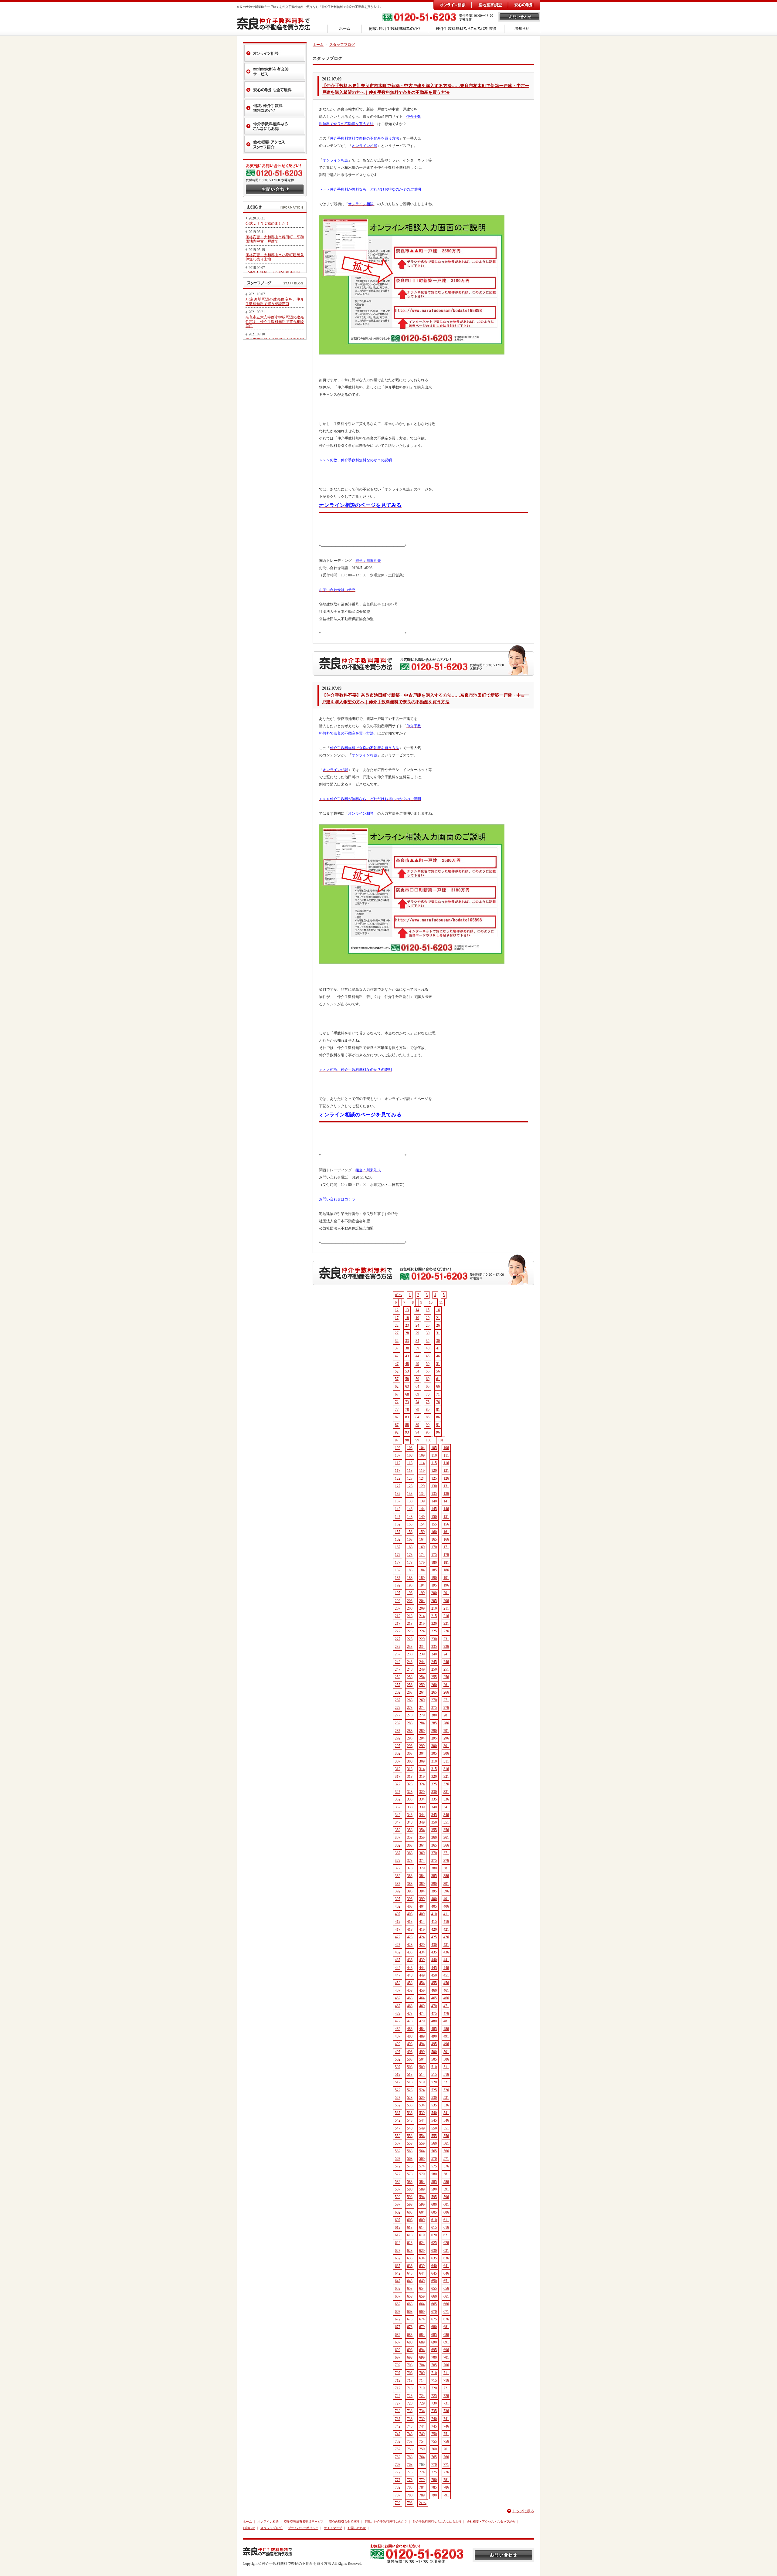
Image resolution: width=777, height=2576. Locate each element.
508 (410, 2067)
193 (410, 1585)
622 (398, 2243)
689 (422, 2342)
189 (422, 1578)
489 (422, 2036)
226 (446, 1631)
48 (407, 1364)
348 (410, 1822)
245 (434, 1662)
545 (434, 2120)
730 (434, 2403)
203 (410, 1601)
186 (446, 1570)
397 (398, 1899)
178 (410, 1563)
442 (398, 1968)
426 (446, 1937)
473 (410, 2014)
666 (446, 2304)
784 (422, 2487)
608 (410, 2220)
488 (410, 2036)
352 (398, 1830)
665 (434, 2304)
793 (410, 2503)
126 (446, 1478)
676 (446, 2319)
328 (410, 1792)
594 (422, 2197)
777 (398, 2480)
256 (446, 1677)
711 (446, 2373)
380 (434, 1868)
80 (428, 1410)
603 (410, 2212)
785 (434, 2487)
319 (422, 1777)
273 (410, 1708)
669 (422, 2312)
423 (410, 1937)
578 (410, 2174)
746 (446, 2426)
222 (398, 1631)
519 (422, 2082)
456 (446, 1983)
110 (434, 1455)
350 (434, 1822)
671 (446, 2312)
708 (410, 2373)
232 (398, 1647)
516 (446, 2075)
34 (417, 1341)
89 (417, 1425)
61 (438, 1379)
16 (438, 1310)
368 (410, 1853)
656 (446, 2289)
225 (434, 1631)
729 (422, 2403)
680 (434, 2327)
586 (446, 2182)
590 (434, 2189)
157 (398, 1532)
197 (398, 1593)
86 (438, 1417)
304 (422, 1753)
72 (397, 1402)
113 (410, 1463)
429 (422, 1945)
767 (398, 2465)
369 (422, 1853)
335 (434, 1799)
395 (434, 1891)
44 (417, 1356)
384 (422, 1876)
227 (398, 1639)
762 (398, 2457)
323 (410, 1784)
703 (410, 2365)
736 (446, 2411)
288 (410, 1731)
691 (446, 2342)
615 (434, 2228)
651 (446, 2281)
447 (398, 1975)
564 (422, 2151)
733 (410, 2411)
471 (446, 2006)
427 (398, 1945)
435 (434, 1952)
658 (410, 2296)
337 (398, 1807)
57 (397, 1379)
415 (434, 1922)
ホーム (318, 45)
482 (398, 2029)
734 (422, 2411)
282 (398, 1723)
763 (410, 2457)
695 (434, 2350)
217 (398, 1624)
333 (410, 1799)
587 (398, 2189)
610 (434, 2220)
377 (398, 1868)
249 (422, 1669)
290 (434, 1731)
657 (398, 2296)
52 (397, 1371)
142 (398, 1509)
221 (446, 1624)
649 (422, 2281)
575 (434, 2166)
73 (407, 1402)
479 (422, 2021)
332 (398, 1799)
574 (422, 2166)
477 (398, 2021)
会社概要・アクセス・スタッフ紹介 (491, 2522)
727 (398, 2403)
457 (398, 1991)
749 (422, 2434)
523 (410, 2090)
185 (434, 1570)
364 (422, 1845)
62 (397, 1386)
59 (417, 1379)
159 (422, 1532)
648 (410, 2281)
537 (398, 2113)
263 (410, 1692)
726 (446, 2396)
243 (410, 1662)
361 (446, 1838)
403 (410, 1906)
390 (434, 1884)
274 (422, 1708)
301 (446, 1746)
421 (446, 1929)
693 (410, 2350)
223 (410, 1631)
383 (410, 1876)
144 (422, 1509)
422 (398, 1937)
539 (422, 2113)
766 (446, 2457)
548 (410, 2128)
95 (428, 1432)
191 (446, 1578)
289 (422, 1731)
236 (446, 1647)
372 (398, 1861)
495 (434, 2044)
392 (398, 1891)
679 (422, 2327)
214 (422, 1616)
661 (446, 2296)
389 (422, 1884)
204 (422, 1601)
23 (407, 1325)
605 (434, 2212)
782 (398, 2487)
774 (422, 2472)
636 (446, 2258)
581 (446, 2174)
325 (434, 1784)
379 (422, 1868)
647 (398, 2281)
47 (397, 1364)
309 (422, 1761)
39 (417, 1348)
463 (410, 1998)
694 (422, 2350)
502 (398, 2059)
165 (434, 1539)
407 (398, 1914)
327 (398, 1792)
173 (410, 1555)
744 (422, 2426)
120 (434, 1471)
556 (446, 2136)
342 (398, 1815)
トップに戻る (523, 2511)
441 (446, 1960)
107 (398, 1455)
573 (410, 2166)
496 (446, 2044)
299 (422, 1746)
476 (446, 2014)
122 (398, 1478)
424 (422, 1937)
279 (422, 1715)
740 (434, 2419)
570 (434, 2159)
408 (410, 1914)
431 (446, 1945)
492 (398, 2044)
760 (434, 2449)
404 (422, 1906)
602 (398, 2212)
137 (398, 1501)
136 (446, 1494)
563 (410, 2151)
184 (422, 1570)
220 (434, 1624)
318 (410, 1777)
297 (398, 1746)
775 (434, 2472)
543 (410, 2120)
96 (438, 1432)
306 (446, 1753)
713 (410, 2381)
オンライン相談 (268, 2522)
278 (410, 1715)
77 (397, 1410)
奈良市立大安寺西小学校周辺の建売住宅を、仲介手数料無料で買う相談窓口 (275, 322)
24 (417, 1325)
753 (410, 2442)
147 (398, 1517)
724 (422, 2396)
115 (434, 1463)
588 (410, 2189)
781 (446, 2480)
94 (417, 1432)
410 (434, 1914)
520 (434, 2082)
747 (398, 2434)
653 (410, 2289)
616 (446, 2228)
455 (434, 1983)
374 (422, 1861)
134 (422, 1494)
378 (410, 1868)
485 (434, 2029)
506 (446, 2059)
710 (434, 2373)
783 (410, 2487)
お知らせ (249, 2528)
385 (434, 1876)
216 (446, 1616)
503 (410, 2059)
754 (422, 2442)
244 (422, 1662)
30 (428, 1333)
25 (428, 1325)
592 (398, 2197)
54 (417, 1371)
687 (398, 2342)
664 (422, 2304)
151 (446, 1517)
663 (410, 2304)
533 (410, 2105)
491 (446, 2036)
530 (434, 2098)
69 (417, 1394)
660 (434, 2296)
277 (398, 1715)
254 (422, 1677)
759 (422, 2449)
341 (446, 1807)
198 (410, 1593)
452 (398, 1983)
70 (428, 1394)
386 (446, 1876)
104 (422, 1448)
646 (446, 2273)
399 (422, 1899)
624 (422, 2243)
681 (446, 2327)
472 (398, 2014)
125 (434, 1478)
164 (422, 1539)
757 (398, 2449)
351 (446, 1822)
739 (422, 2419)
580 (434, 2174)
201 (446, 1593)
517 (398, 2082)
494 (422, 2044)
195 (434, 1585)
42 (397, 1356)
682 (398, 2335)
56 (438, 1371)
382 (398, 1876)
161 (446, 1532)
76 (438, 1402)
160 (434, 1532)
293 (410, 1738)
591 (446, 2189)
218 (410, 1624)
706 (446, 2365)
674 (422, 2319)
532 (398, 2105)
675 (434, 2319)
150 (434, 1517)
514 (422, 2075)
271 (446, 1700)
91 (438, 1425)
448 (410, 1975)
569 (422, 2159)
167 (398, 1547)
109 (422, 1455)
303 (410, 1753)
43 (407, 1356)
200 (434, 1593)
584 (422, 2182)
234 (422, 1647)
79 (417, 1410)
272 (398, 1708)
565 (434, 2151)
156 (446, 1524)
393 (410, 1891)
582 (398, 2182)
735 (434, 2411)
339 (422, 1807)
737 (398, 2419)
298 (410, 1746)
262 (398, 1692)
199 (422, 1593)
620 (434, 2235)
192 (398, 1585)
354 (422, 1830)
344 (422, 1815)
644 (422, 2273)
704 (422, 2365)
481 (446, 2021)
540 (434, 2113)
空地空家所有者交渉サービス (304, 2522)
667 (398, 2312)
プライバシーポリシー (303, 2528)
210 (434, 1608)
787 (398, 2495)
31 (438, 1333)
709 (422, 2373)
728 (410, 2403)
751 (446, 2434)
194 (422, 1585)
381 (446, 1868)
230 (434, 1639)
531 (446, 2098)
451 (446, 1975)
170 (434, 1547)
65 (428, 1386)
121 (446, 1471)
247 (398, 1669)
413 (410, 1922)
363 (410, 1845)
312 (398, 1769)
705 (434, 2365)
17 (397, 1318)
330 (434, 1792)
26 (438, 1325)
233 (410, 1647)
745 (434, 2426)
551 (446, 2128)
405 (434, 1906)
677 (398, 2327)
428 (410, 1945)
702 (398, 2365)
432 (398, 1952)
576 (446, 2166)
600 (434, 2204)
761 (446, 2449)
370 (434, 1853)
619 (422, 2235)
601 (446, 2204)
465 (434, 1998)
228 (410, 1639)
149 (422, 1517)
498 (410, 2052)
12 (397, 1310)
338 (410, 1807)
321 (446, 1777)
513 (410, 2075)
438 (410, 1960)
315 (434, 1769)
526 (446, 2090)
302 (398, 1753)
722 (398, 2396)
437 (398, 1960)
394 (422, 1891)
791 (446, 2495)
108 (410, 1455)
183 (410, 1570)
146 (446, 1509)
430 (434, 1945)
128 (410, 1486)
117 (398, 1471)
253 (410, 1677)
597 (398, 2204)
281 (446, 1715)
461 (446, 1991)
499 (422, 2052)
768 (410, 2465)
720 (434, 2388)
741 (446, 2419)
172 (398, 1555)
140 (434, 1501)
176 (446, 1555)
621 (446, 2235)
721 (446, 2388)
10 (431, 1302)
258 (410, 1685)
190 (434, 1578)
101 (441, 1440)
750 (434, 2434)
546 (446, 2120)
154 (422, 1524)
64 (417, 1386)
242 (398, 1662)
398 (410, 1899)
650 (434, 2281)
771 (446, 2465)
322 (398, 1784)
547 (398, 2128)
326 (446, 1784)
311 (446, 1761)
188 (410, 1578)
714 (422, 2381)
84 (417, 1417)
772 (398, 2472)
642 (398, 2273)
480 (434, 2021)
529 (422, 2098)
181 (446, 1563)
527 (398, 2098)
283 (410, 1723)
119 (422, 1471)
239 (422, 1654)
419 (422, 1929)
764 (422, 2457)
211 (446, 1608)
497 (398, 2052)
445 (434, 1968)
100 (429, 1440)
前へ (399, 1295)
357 (398, 1838)
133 (410, 1494)
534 (422, 2105)
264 (422, 1692)
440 (434, 1960)
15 (428, 1310)
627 (398, 2251)
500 (434, 2052)
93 (407, 1432)
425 (434, 1937)
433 (410, 1952)
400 (434, 1899)
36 (438, 1341)
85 (428, 1417)
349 (422, 1822)
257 (398, 1685)
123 (410, 1478)
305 (434, 1753)
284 (422, 1723)
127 (398, 1486)
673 (410, 2319)
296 (446, 1738)
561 (446, 2143)
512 (398, 2075)
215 (434, 1616)
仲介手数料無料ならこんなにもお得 (437, 2522)
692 (398, 2350)
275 (434, 1708)
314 (422, 1769)
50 (428, 1364)
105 (434, 1448)
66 (438, 1386)
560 (434, 2143)
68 (407, 1394)
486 (446, 2029)
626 (446, 2243)
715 (434, 2381)
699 (422, 2357)
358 (410, 1838)
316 (446, 1769)
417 (398, 1929)
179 (422, 1563)
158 (410, 1532)
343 (410, 1815)
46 (438, 1356)
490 (434, 2036)
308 (410, 1761)
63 (407, 1386)
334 (422, 1799)
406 (446, 1906)
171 (446, 1547)
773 (410, 2472)
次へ (423, 2503)
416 (446, 1922)
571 (446, 2159)
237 (398, 1654)
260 (434, 1685)
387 (398, 1884)
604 (422, 2212)
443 (410, 1968)
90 (428, 1425)
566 (446, 2151)
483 (410, 2029)
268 (410, 1700)
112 (398, 1463)
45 (428, 1356)
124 (422, 1478)
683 (410, 2335)
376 (446, 1861)
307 (398, 1761)
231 (446, 1639)
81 (438, 1410)
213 (410, 1616)
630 (434, 2251)
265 (434, 1692)
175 (434, 1555)
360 (434, 1838)
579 (422, 2174)
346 (446, 1815)
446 (446, 1968)
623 (410, 2243)
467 (398, 2006)
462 (398, 1998)
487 (398, 2036)
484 (422, 2029)
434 (422, 1952)
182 (398, 1570)
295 (434, 1738)
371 (446, 1853)
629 (422, 2251)
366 (446, 1845)
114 (422, 1463)
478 (410, 2021)
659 (422, 2296)
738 (410, 2419)
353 (410, 1830)
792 (398, 2503)
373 (410, 1861)
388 (410, 1884)
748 (410, 2434)
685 (434, 2335)
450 (434, 1975)
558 (410, 2143)
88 (407, 1425)
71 (438, 1394)
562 (398, 2151)
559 (422, 2143)
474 (422, 2014)
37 (397, 1348)
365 (434, 1845)
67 (397, 1394)
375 (434, 1861)
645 (434, 2273)
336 (446, 1799)
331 (446, 1792)
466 (446, 1998)
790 (434, 2495)
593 (410, 2197)
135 (434, 1494)
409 (422, 1914)
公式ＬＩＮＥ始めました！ (267, 223)
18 (407, 1318)
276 (446, 1708)
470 (434, 2006)
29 (417, 1333)
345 (434, 1815)
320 (434, 1777)
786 (446, 2487)
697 (398, 2357)
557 (398, 2143)
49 (417, 1364)
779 (422, 2480)
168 (410, 1547)
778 (410, 2480)
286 (446, 1723)
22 (397, 1325)
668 (410, 2312)
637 (398, 2266)
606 (446, 2212)
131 (446, 1486)
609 (422, 2220)
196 (446, 1585)
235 (434, 1647)
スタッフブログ (342, 45)
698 (410, 2357)
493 (410, 2044)
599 (422, 2204)
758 (410, 2449)
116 (446, 1463)
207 (398, 1608)
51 (438, 1364)
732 (398, 2411)
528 (410, 2098)
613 (410, 2228)
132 (398, 1494)
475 (434, 2014)
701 (446, 2357)
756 (446, 2442)
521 (446, 2082)
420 (434, 1929)
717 (398, 2388)
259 (422, 1685)
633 (410, 2258)
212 (398, 1616)
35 (428, 1341)
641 (446, 2266)
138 (410, 1501)
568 (410, 2159)
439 (422, 1960)
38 (407, 1348)
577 (398, 2174)
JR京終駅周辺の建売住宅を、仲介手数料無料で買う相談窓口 (275, 301)
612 (398, 2228)
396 (446, 1891)
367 (398, 1853)
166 (446, 1539)
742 (398, 2426)
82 (397, 1417)
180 (434, 1563)
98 (407, 1440)
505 (434, 2059)
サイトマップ (333, 2528)
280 (434, 1715)
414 (422, 1922)
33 (407, 1341)
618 (410, 2235)
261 (446, 1685)
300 (434, 1746)
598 (410, 2204)
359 (422, 1838)
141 (446, 1501)
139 (422, 1501)
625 (434, 2243)
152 (398, 1524)
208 (410, 1608)
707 (398, 2373)
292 (398, 1738)
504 (422, 2059)
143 (410, 1509)
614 (422, 2228)
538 (410, 2113)
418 (410, 1929)
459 (422, 1991)
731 (446, 2403)
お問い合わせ (357, 2528)
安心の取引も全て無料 (344, 2522)
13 (407, 1310)
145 (434, 1509)
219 (422, 1624)
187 (398, 1578)
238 (410, 1654)
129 (422, 1486)
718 (410, 2388)
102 (398, 1448)
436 (446, 1952)
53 (407, 1371)
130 (434, 1486)
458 (410, 1991)
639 (422, 2266)
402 (398, 1906)
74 (417, 1402)
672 (398, 2319)
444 (422, 1968)
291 (446, 1731)
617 (398, 2235)
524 (422, 2090)
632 (398, 2258)
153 (410, 1524)
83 (407, 1417)
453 (410, 1983)
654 (422, 2289)
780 (434, 2480)
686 (446, 2335)
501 (446, 2052)
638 (410, 2266)
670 (434, 2312)
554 (422, 2136)
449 (422, 1975)
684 (422, 2335)
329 (422, 1792)
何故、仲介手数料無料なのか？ (386, 2522)
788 (410, 2495)
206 (446, 1601)
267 (398, 1700)
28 (407, 1333)
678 (410, 2327)
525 (434, 2090)
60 (428, 1379)
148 (410, 1517)
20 (428, 1318)
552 (398, 2136)
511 (446, 2067)
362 (398, 1845)
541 (446, 2113)
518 (410, 2082)
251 (446, 1669)
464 (422, 1998)
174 (422, 1555)
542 (398, 2120)
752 (398, 2442)
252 (398, 1677)
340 (434, 1807)
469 (422, 2006)
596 (446, 2197)
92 (397, 1432)
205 (434, 1601)
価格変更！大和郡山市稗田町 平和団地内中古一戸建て (275, 239)
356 (446, 1830)
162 (398, 1539)
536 (446, 2105)
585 (434, 2182)
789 (422, 2495)
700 (434, 2357)
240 (434, 1654)
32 (397, 1341)
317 (398, 1777)
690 (434, 2342)
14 (417, 1310)
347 (398, 1822)
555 (434, 2136)
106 (446, 1448)
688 (410, 2342)
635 (434, 2258)
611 (446, 2220)
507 (398, 2067)
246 (446, 1662)
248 (410, 1669)
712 (398, 2381)
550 (434, 2128)
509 (422, 2067)
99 (417, 1440)
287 (398, 1731)
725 (434, 2396)
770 (434, 2465)
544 (422, 2120)
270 (434, 1700)
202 (398, 1601)
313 (410, 1769)
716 (446, 2381)
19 (417, 1318)
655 (434, 2289)
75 (428, 1402)
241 (446, 1654)
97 (397, 1440)
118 (410, 1471)
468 (410, 2006)
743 (410, 2426)
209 (422, 1608)
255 (434, 1677)
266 (446, 1692)
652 (398, 2289)
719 (422, 2388)
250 (434, 1669)
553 (410, 2136)
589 (422, 2189)
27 (397, 1333)
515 (434, 2075)
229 (422, 1639)
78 (407, 1410)
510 (434, 2067)
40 (428, 1348)
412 (398, 1922)
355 (434, 1830)
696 (446, 2350)
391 (446, 1884)
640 (434, 2266)
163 (410, 1539)
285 (434, 1723)
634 (422, 2258)
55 (428, 1371)
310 (434, 1761)
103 (410, 1448)
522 (398, 2090)
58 (407, 1379)
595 (434, 2197)
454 (422, 1983)
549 (422, 2128)
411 (446, 1914)
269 (422, 1700)
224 (422, 1631)
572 (398, 2166)
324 (422, 1784)
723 (410, 2396)
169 (422, 1547)
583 (410, 2182)
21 (438, 1318)
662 (398, 2304)
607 (398, 2220)
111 (446, 1455)
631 (446, 2251)
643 (410, 2273)
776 (446, 2472)
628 (410, 2251)
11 (441, 1302)
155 (434, 1524)
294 (422, 1738)
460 (434, 1991)
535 (434, 2105)
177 (398, 1563)
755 (434, 2442)
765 (434, 2457)
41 (438, 1348)
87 (397, 1425)
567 (398, 2159)
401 (446, 1899)
